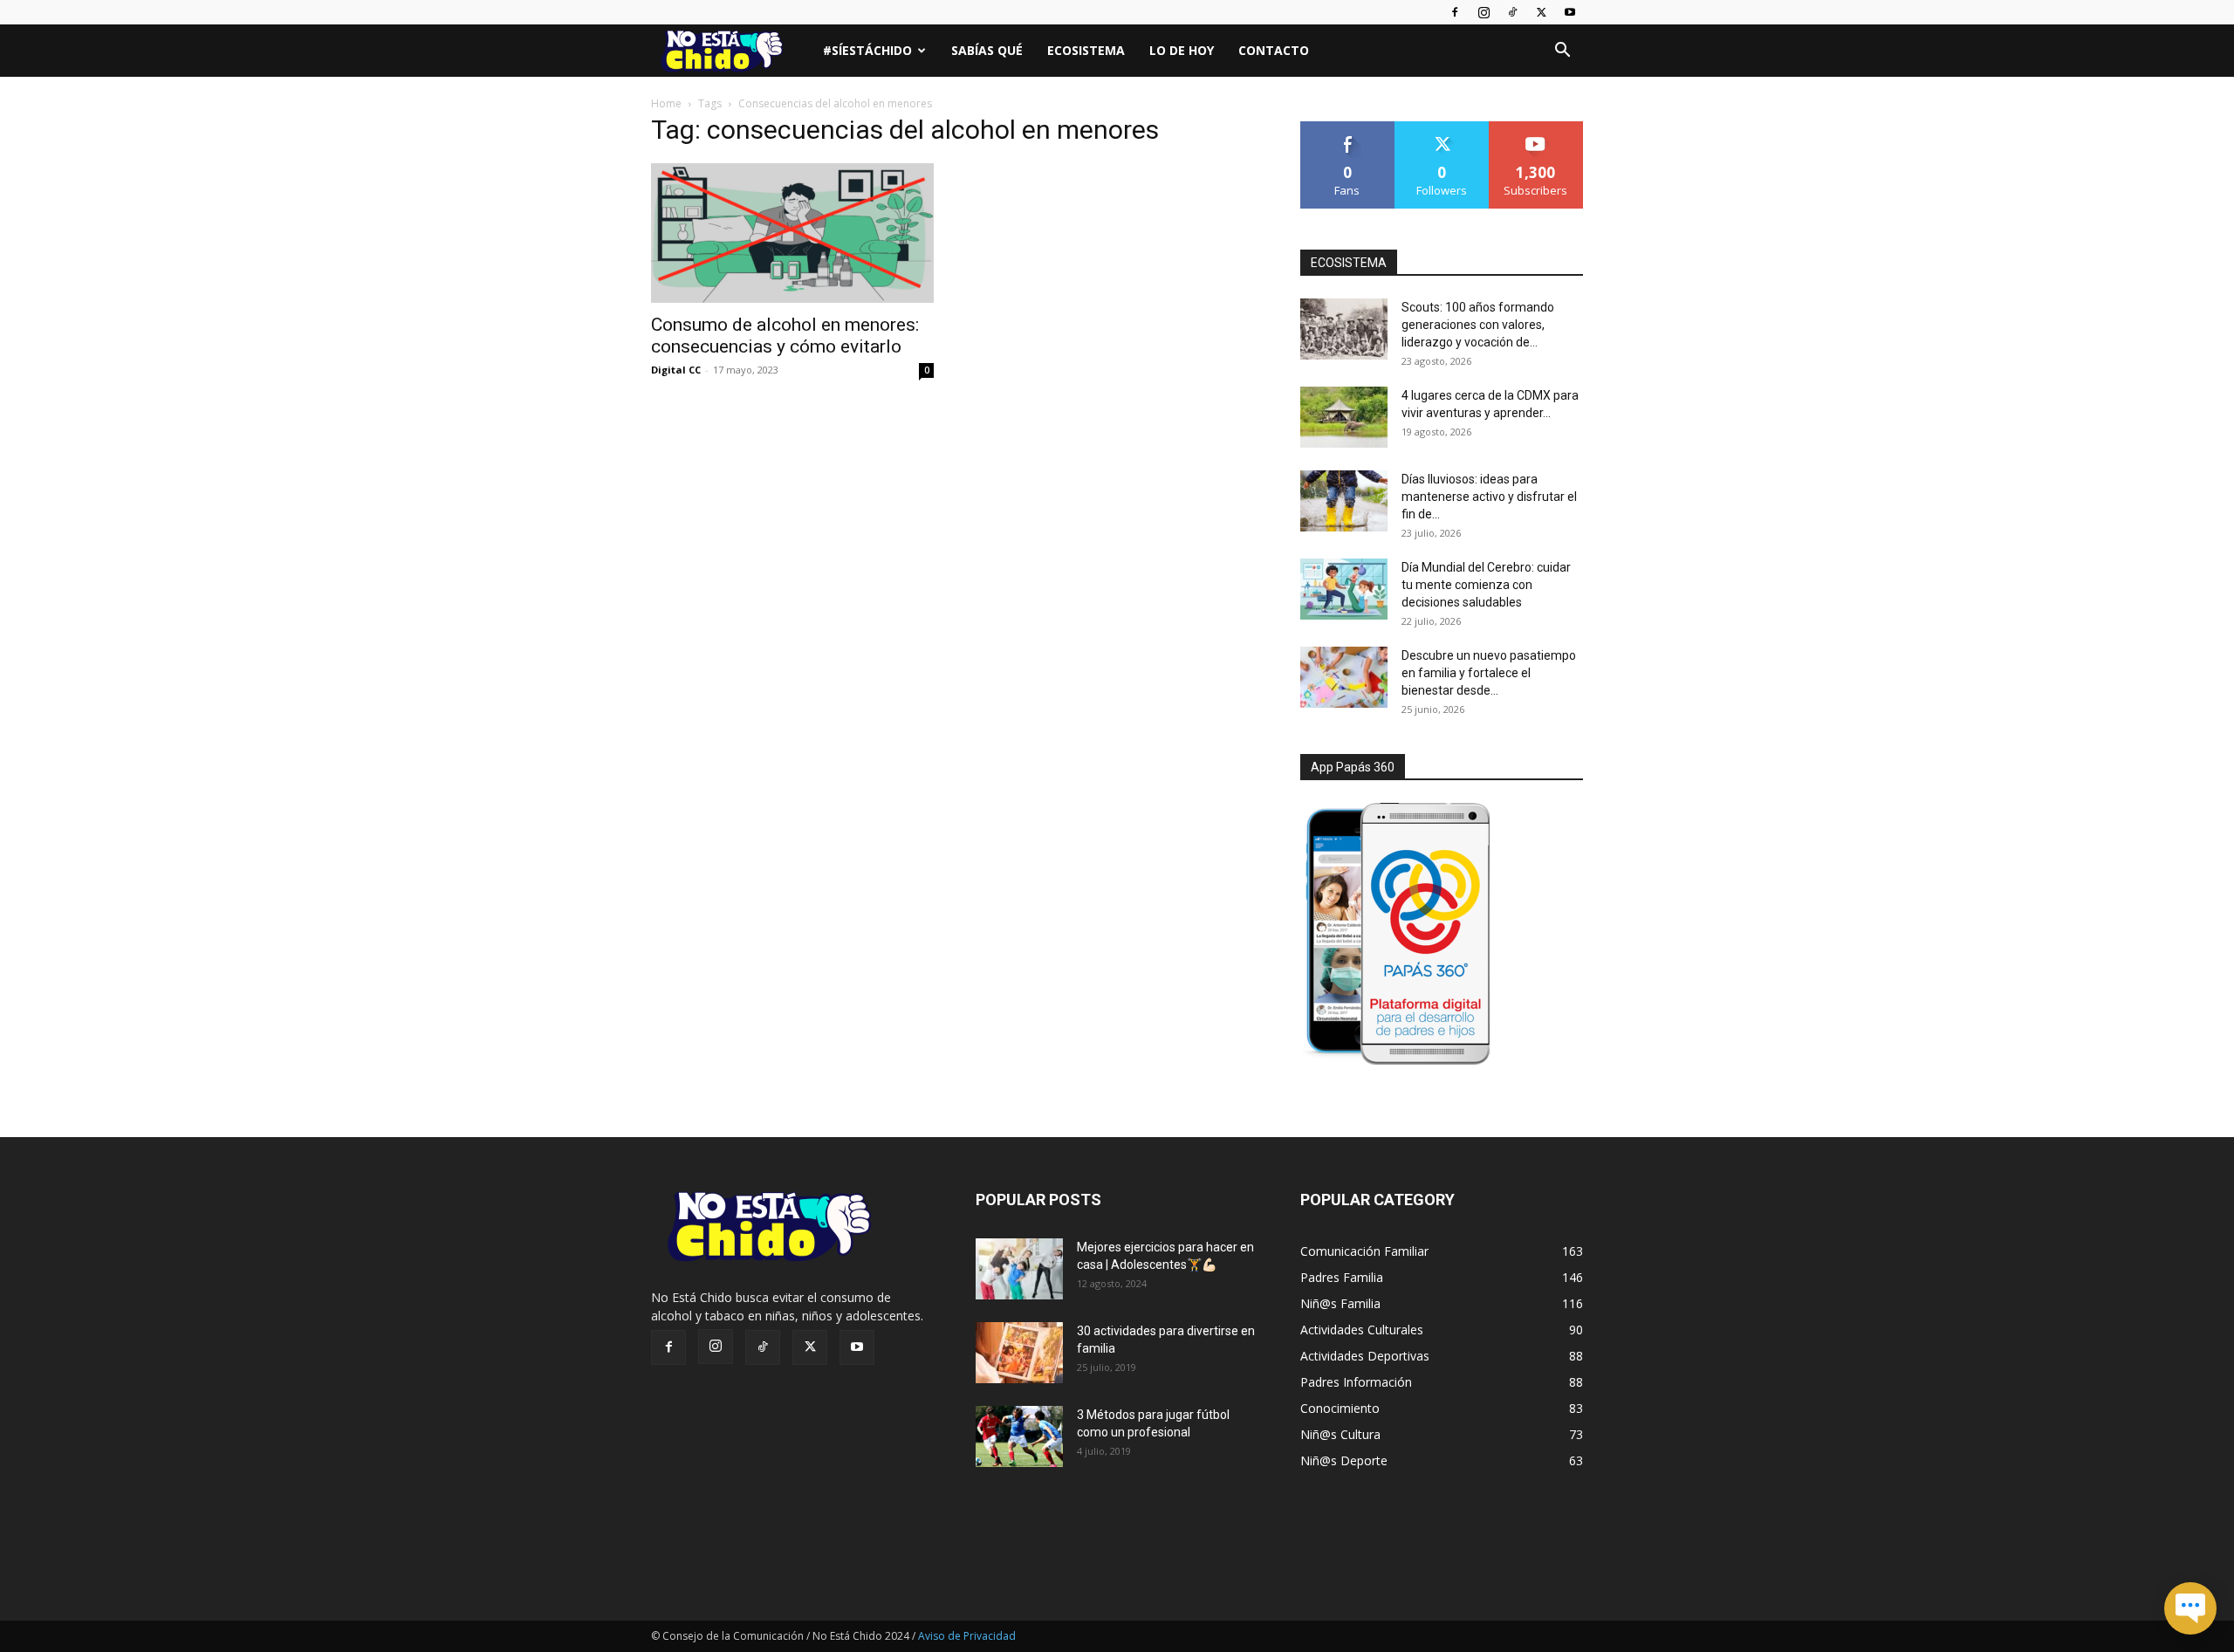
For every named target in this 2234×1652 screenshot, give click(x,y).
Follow (1442, 128)
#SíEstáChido (867, 50)
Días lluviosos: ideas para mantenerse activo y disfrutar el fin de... (1489, 497)
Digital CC (676, 370)
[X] (1541, 12)
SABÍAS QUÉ (987, 50)
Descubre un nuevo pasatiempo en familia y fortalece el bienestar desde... (1489, 673)
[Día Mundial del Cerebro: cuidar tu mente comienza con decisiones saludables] (1344, 589)
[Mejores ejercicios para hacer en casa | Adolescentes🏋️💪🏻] (1019, 1269)
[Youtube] (1570, 12)
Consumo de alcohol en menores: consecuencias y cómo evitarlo (785, 336)
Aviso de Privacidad (967, 1636)
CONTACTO (1274, 50)
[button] (1562, 52)
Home (666, 103)
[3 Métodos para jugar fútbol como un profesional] (1019, 1436)
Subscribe (1536, 128)
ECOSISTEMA (1349, 263)
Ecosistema (1086, 50)
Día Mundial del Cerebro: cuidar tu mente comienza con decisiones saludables (1486, 585)
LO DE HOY (1182, 50)
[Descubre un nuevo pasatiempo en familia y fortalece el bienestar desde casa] (1344, 677)
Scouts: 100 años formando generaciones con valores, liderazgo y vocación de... (1478, 325)
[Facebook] (1455, 12)
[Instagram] (1484, 12)
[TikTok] (1512, 12)
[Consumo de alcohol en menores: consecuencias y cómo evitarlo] (792, 233)
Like (1348, 128)
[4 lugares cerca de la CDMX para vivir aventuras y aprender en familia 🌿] (1344, 417)
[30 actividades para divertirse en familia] (1019, 1353)
